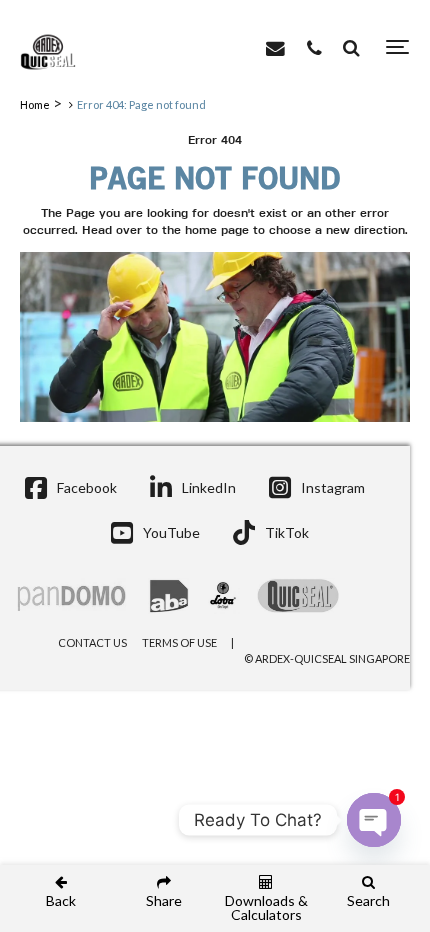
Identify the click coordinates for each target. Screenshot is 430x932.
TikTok (287, 532)
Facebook (87, 487)
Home (35, 104)
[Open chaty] (374, 820)
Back (61, 900)
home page (217, 231)
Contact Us (92, 642)
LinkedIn (209, 487)
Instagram (333, 487)
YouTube (171, 532)
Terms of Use (179, 642)
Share (164, 900)
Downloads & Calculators (266, 907)
